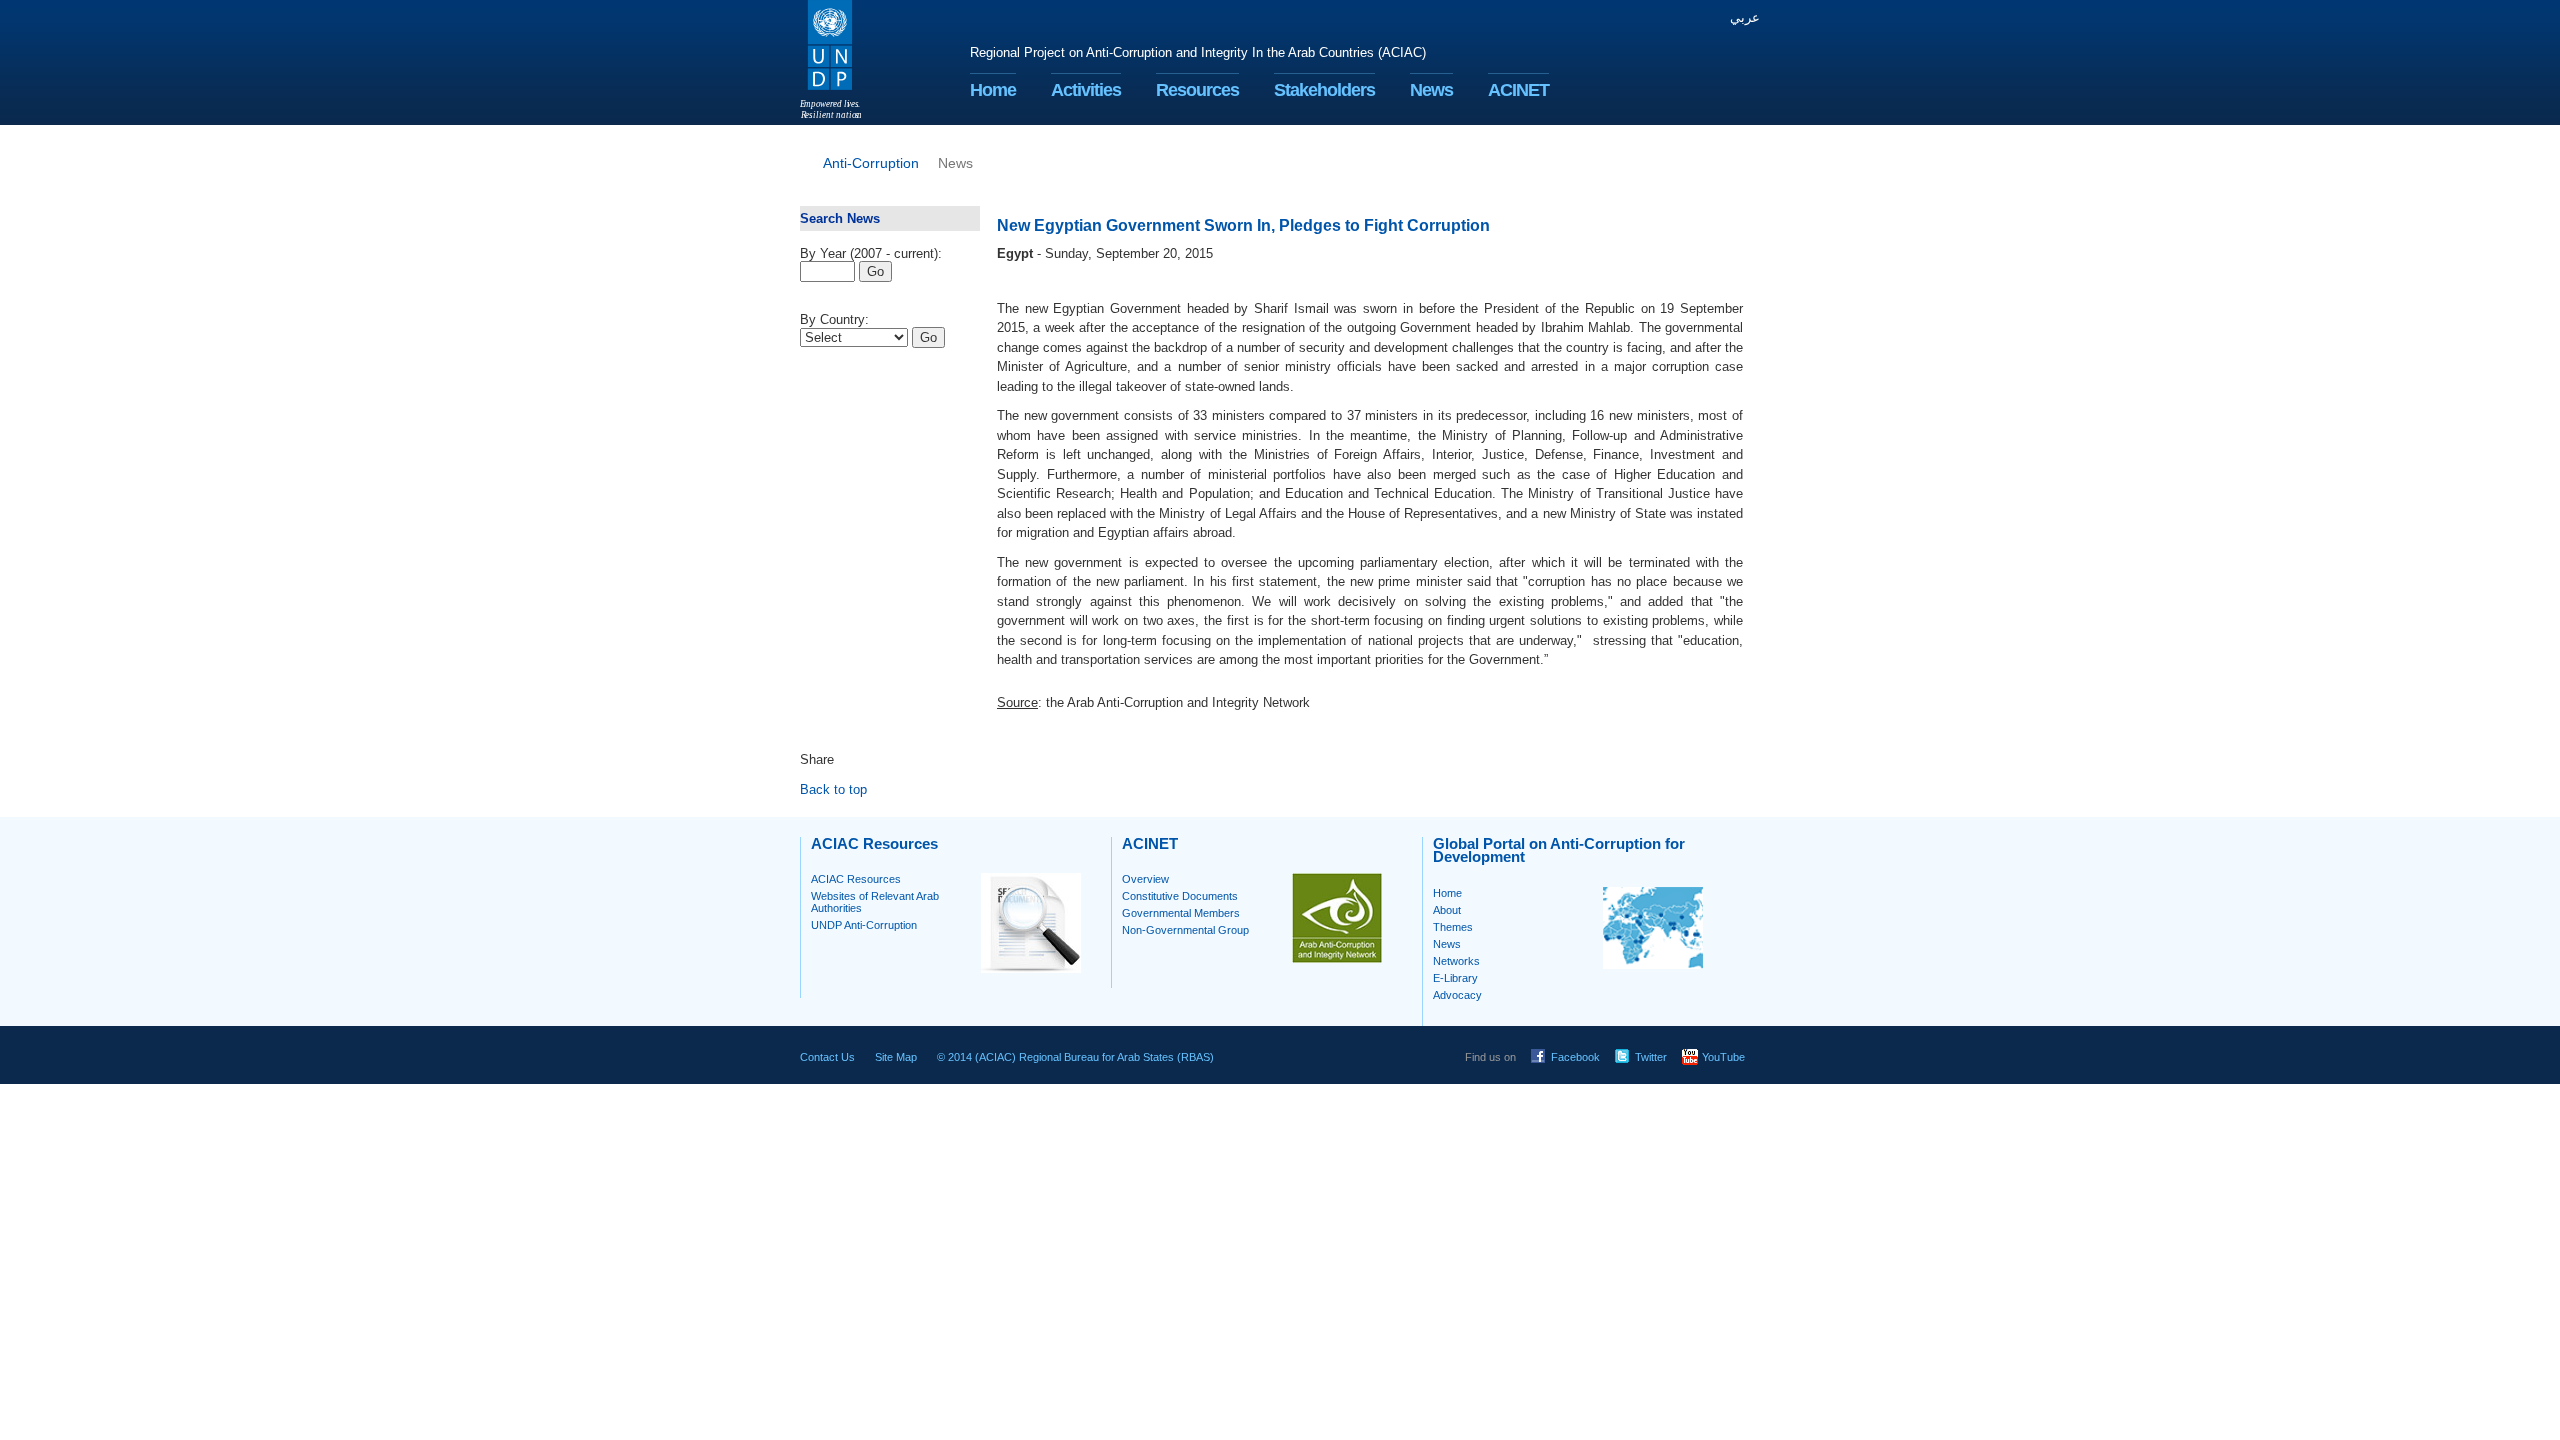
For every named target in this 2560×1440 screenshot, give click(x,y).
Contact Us (827, 1057)
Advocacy (1457, 995)
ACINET (1518, 90)
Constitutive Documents (1180, 896)
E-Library (1455, 978)
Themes (1453, 927)
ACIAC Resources (856, 879)
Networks (1456, 961)
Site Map (896, 1057)
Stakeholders (1324, 90)
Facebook (1575, 1057)
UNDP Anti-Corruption (864, 925)
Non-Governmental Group (1185, 930)
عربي (1745, 17)
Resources (1197, 90)
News (1431, 90)
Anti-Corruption (871, 163)
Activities (1086, 90)
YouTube (1723, 1057)
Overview (1145, 879)
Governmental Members (1181, 913)
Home (993, 90)
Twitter (1651, 1057)
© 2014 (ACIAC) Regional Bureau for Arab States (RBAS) (1075, 1057)
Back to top (833, 789)
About (1447, 910)
